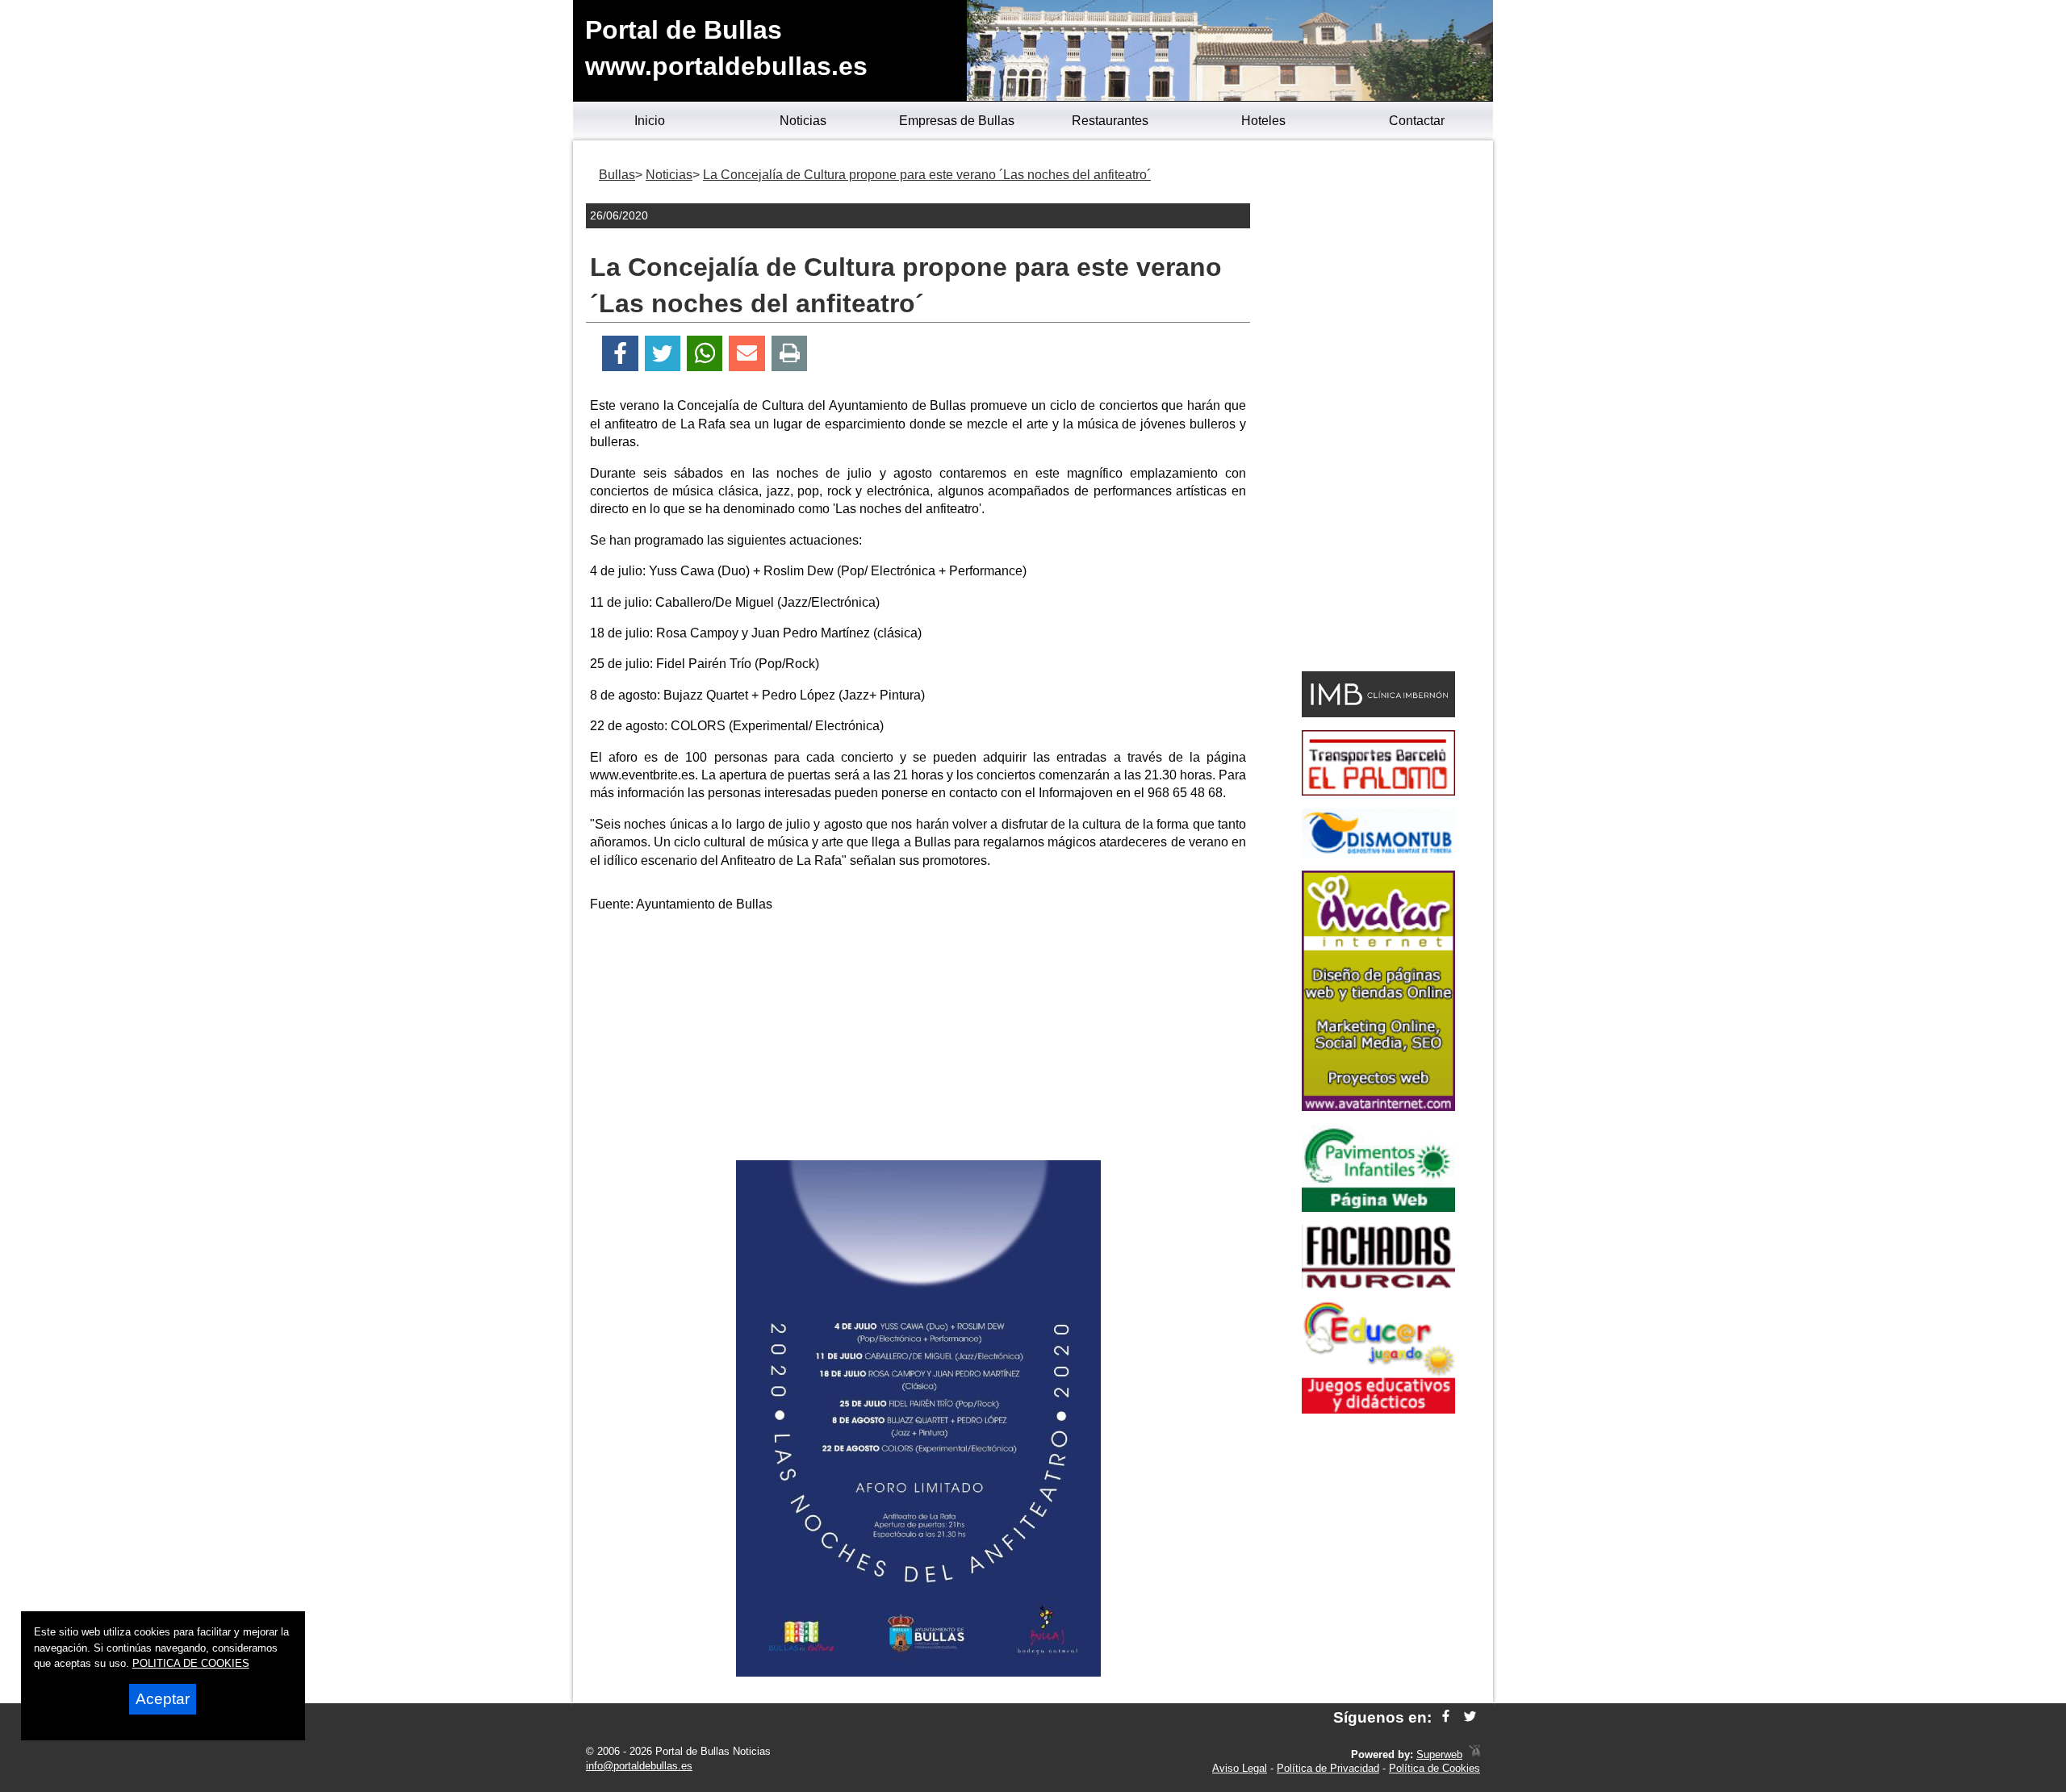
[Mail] (747, 354)
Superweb (1439, 1754)
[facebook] (1446, 1717)
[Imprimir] (790, 354)
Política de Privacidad (1328, 1768)
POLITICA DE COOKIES (191, 1663)
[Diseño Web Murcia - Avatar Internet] (1474, 1754)
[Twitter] (663, 354)
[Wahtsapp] (705, 354)
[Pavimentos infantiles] (1378, 1207)
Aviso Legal (1240, 1768)
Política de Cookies (1434, 1768)
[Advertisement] (918, 1039)
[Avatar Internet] (1378, 1107)
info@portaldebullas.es (639, 1766)
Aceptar (163, 1699)
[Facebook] (620, 354)
